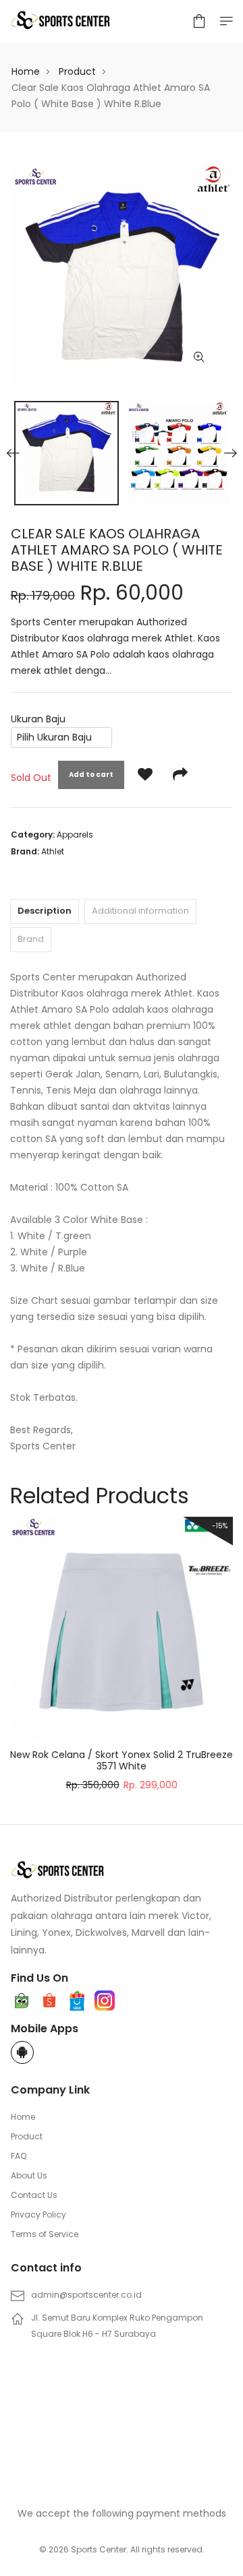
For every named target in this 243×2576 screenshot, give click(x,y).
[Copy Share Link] (180, 775)
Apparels (75, 835)
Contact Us (34, 2195)
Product (77, 71)
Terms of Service (45, 2234)
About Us (29, 2175)
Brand (31, 939)
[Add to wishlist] (145, 775)
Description (45, 911)
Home (26, 71)
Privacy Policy (38, 2214)
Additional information (140, 911)
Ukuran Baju (38, 719)
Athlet (53, 851)
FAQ (19, 2156)
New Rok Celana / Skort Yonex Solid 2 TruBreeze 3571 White (122, 1760)
